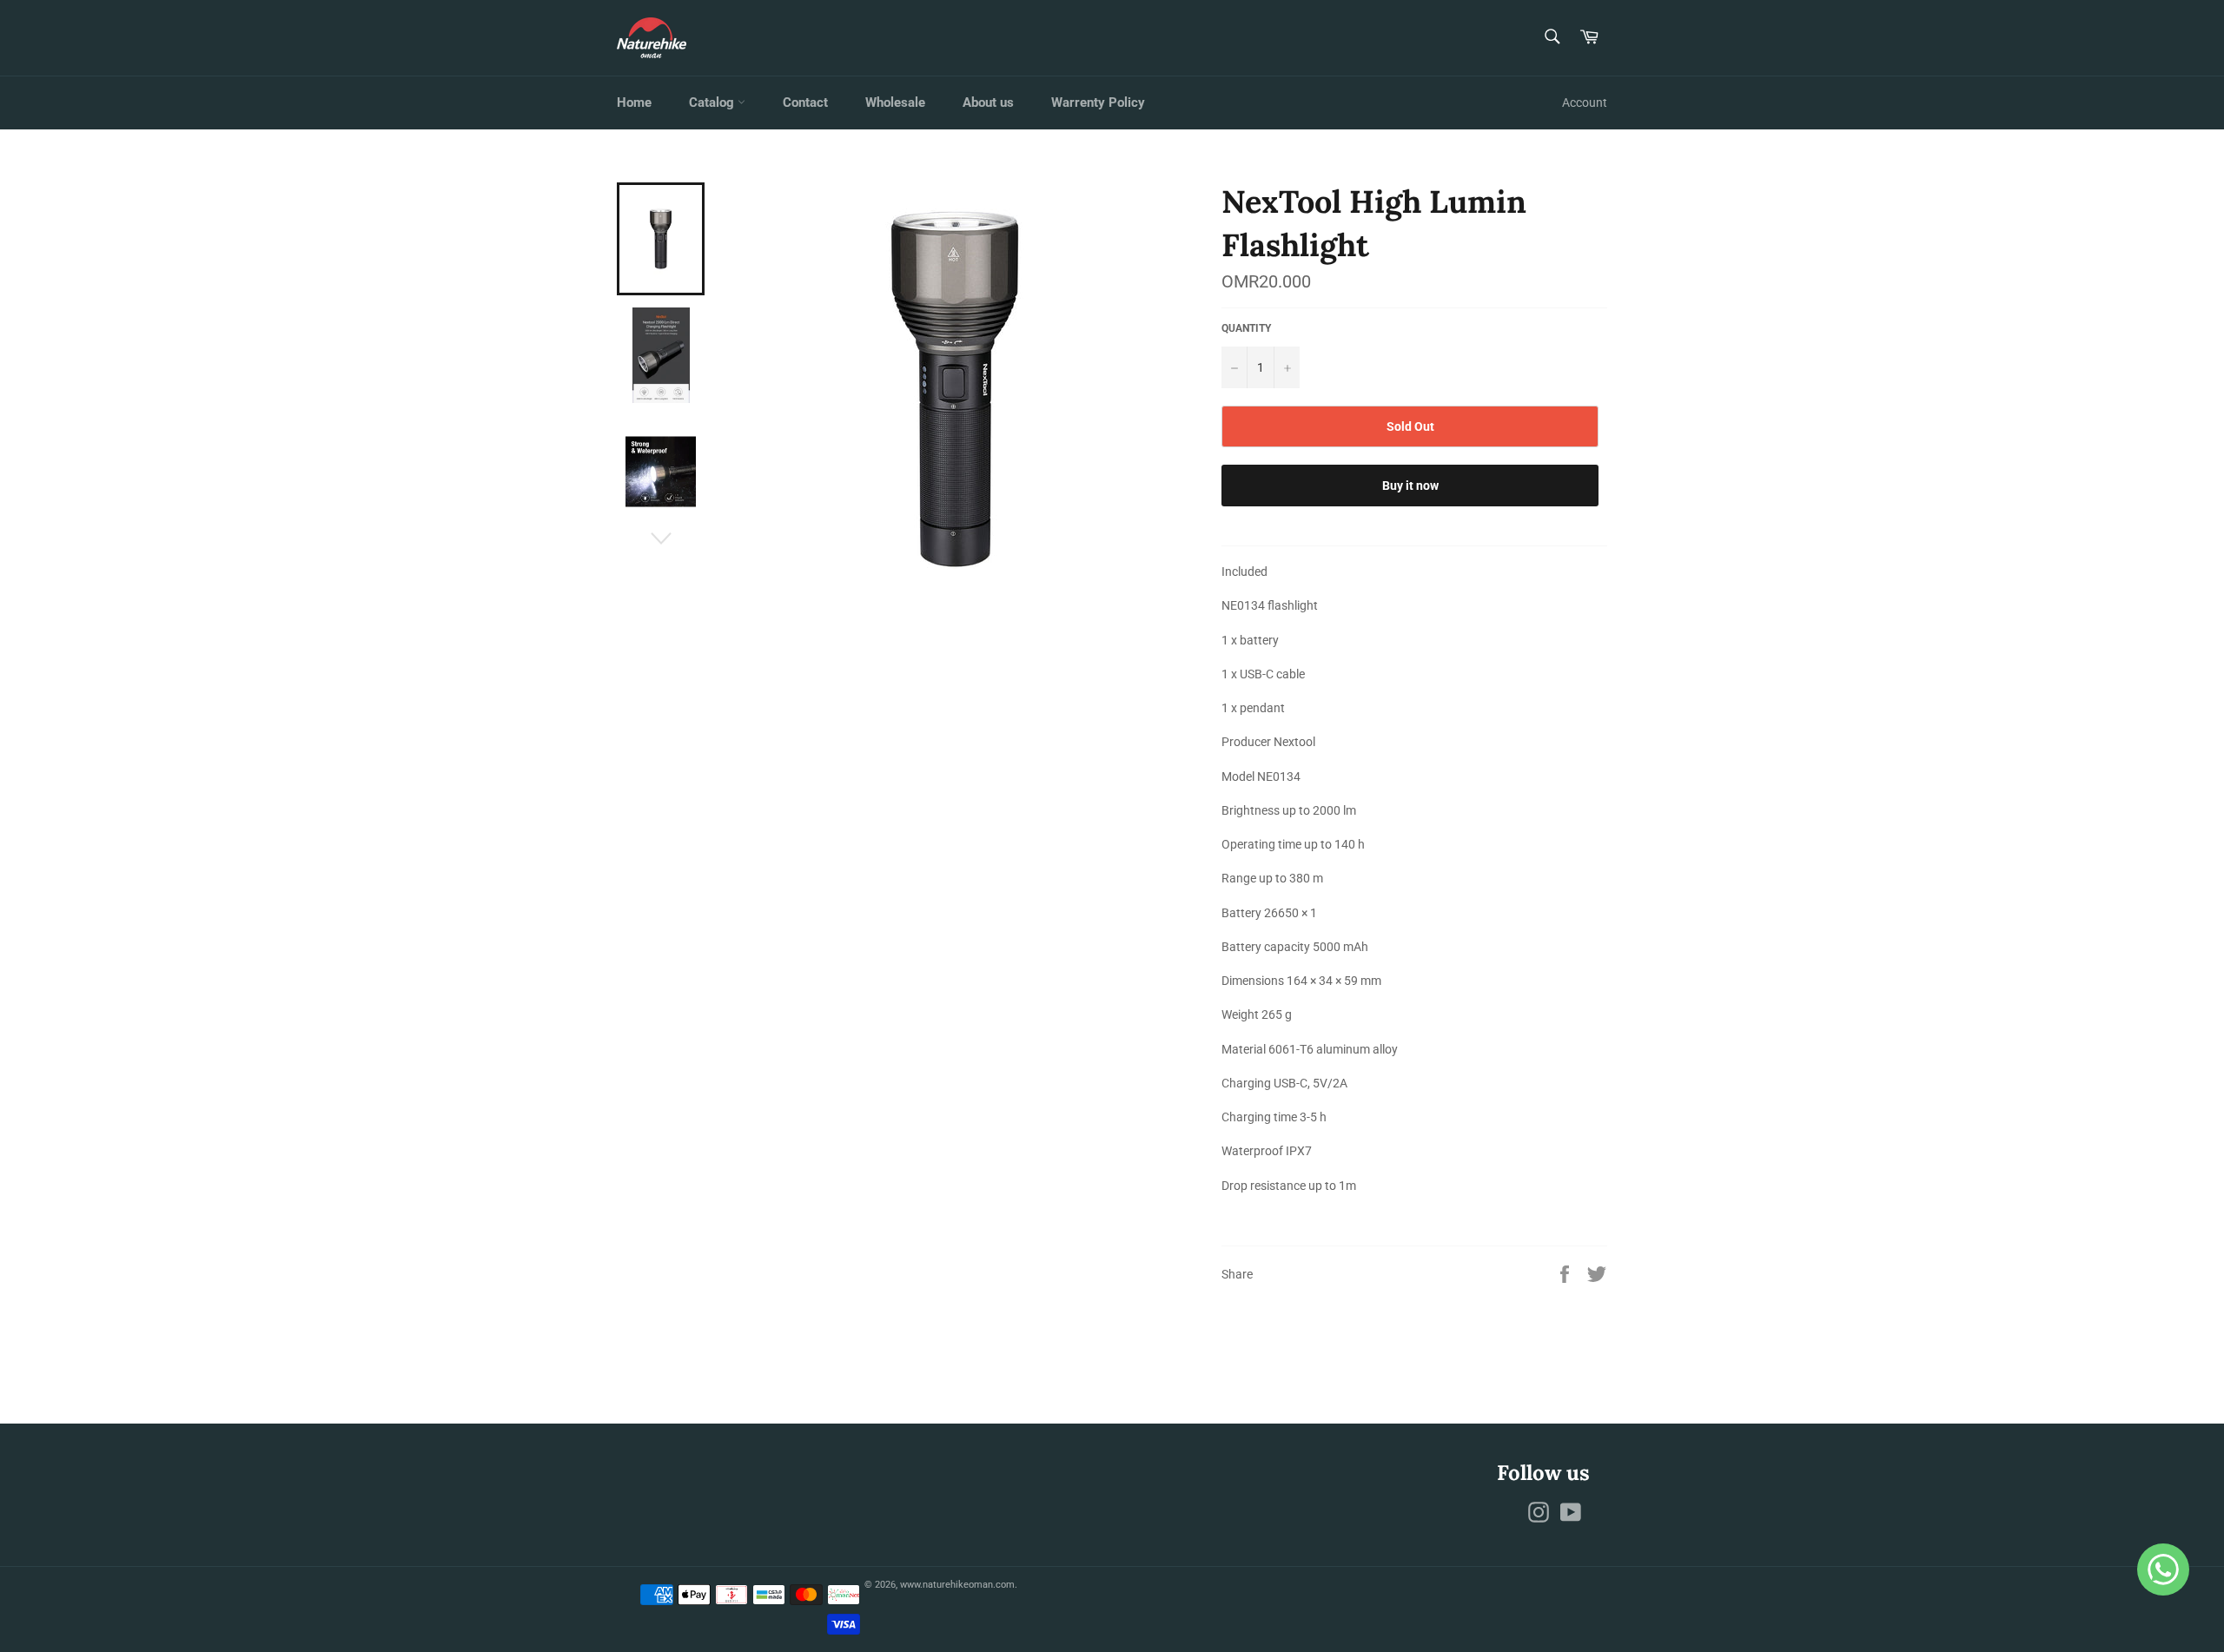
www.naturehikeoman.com (957, 1585)
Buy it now (1410, 486)
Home (634, 102)
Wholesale (895, 102)
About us (988, 102)
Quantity (1246, 328)
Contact (805, 102)
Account (1585, 102)
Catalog (713, 102)
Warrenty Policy (1098, 102)
